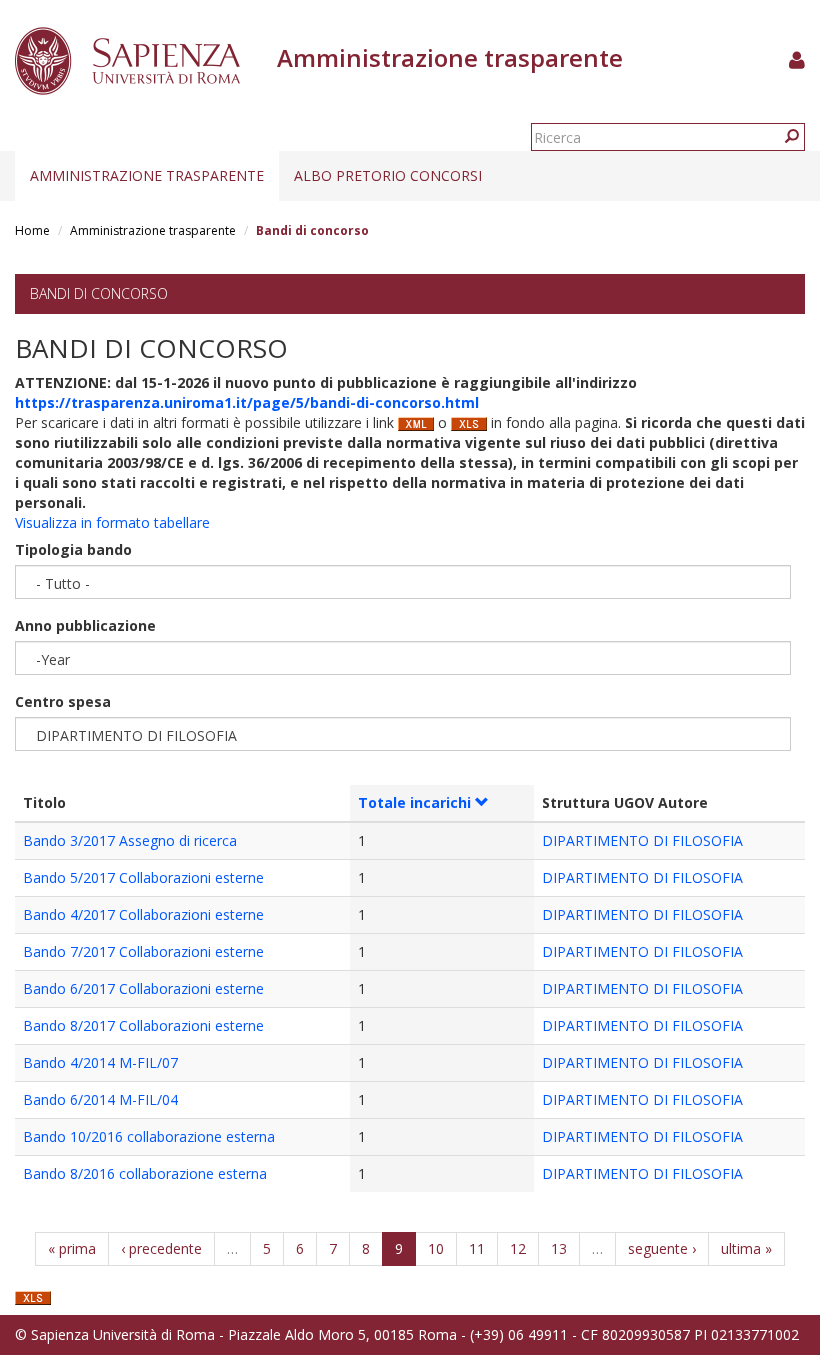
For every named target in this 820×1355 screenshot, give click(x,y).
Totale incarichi (414, 802)
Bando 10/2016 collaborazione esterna (149, 1136)
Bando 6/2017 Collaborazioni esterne (143, 988)
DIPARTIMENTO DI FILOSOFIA (642, 840)
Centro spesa (63, 701)
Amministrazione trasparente (147, 175)
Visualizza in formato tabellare (112, 522)
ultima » (746, 1248)
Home (32, 230)
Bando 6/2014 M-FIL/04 (100, 1099)
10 (436, 1248)
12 (518, 1248)
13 (559, 1248)
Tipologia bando (73, 549)
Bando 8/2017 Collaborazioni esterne (143, 1025)
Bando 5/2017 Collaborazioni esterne (143, 877)
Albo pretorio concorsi (388, 175)
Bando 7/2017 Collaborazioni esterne (143, 951)
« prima (72, 1248)
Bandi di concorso (99, 293)
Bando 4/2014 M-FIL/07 (100, 1062)
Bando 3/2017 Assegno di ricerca (130, 840)
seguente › (662, 1248)
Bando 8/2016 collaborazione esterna (145, 1173)
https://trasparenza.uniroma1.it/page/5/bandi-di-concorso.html (247, 402)
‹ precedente (161, 1248)
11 (477, 1248)
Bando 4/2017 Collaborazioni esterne (143, 914)
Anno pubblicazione (85, 625)
